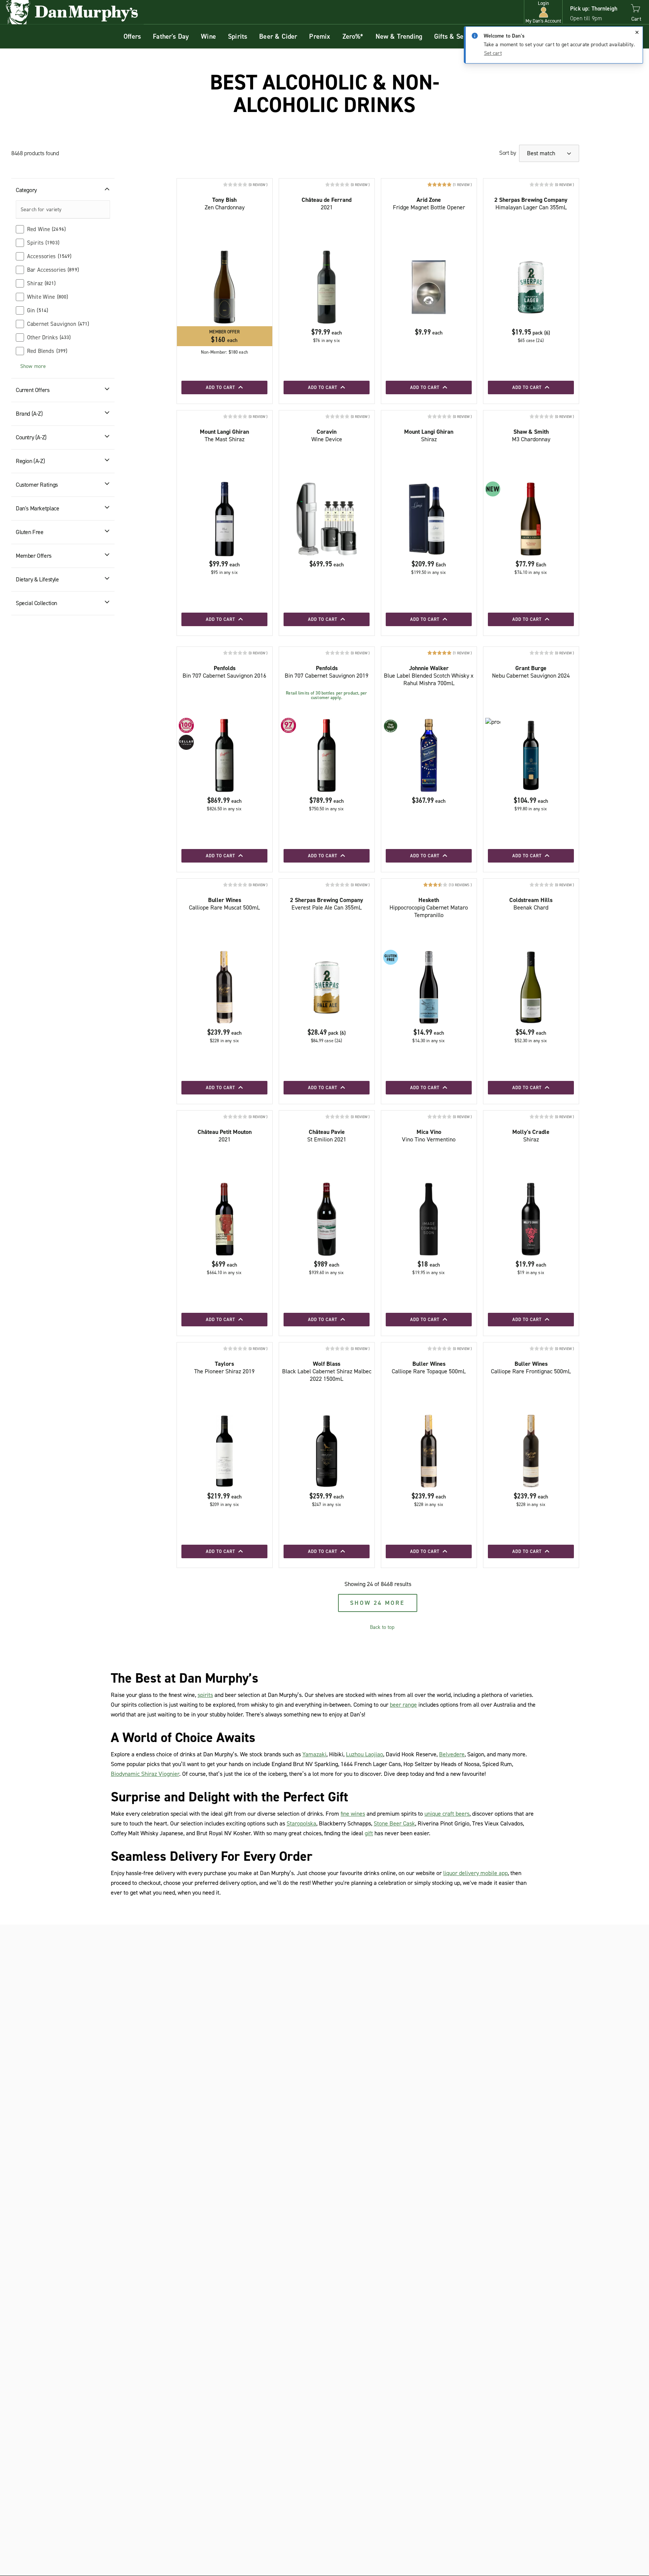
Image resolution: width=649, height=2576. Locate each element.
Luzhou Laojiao (364, 1754)
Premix (320, 36)
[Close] (637, 32)
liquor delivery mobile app (475, 1873)
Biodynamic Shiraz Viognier (145, 1774)
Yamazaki (314, 1754)
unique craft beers (447, 1814)
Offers (132, 36)
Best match (542, 153)
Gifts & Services (458, 36)
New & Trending (399, 36)
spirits (205, 1695)
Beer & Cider (278, 36)
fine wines (353, 1814)
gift (369, 1833)
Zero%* (353, 36)
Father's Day (171, 36)
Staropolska (301, 1823)
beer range (403, 1705)
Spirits (238, 36)
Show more (33, 366)
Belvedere (452, 1754)
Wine (208, 36)
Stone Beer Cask (394, 1823)
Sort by (507, 153)
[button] (543, 12)
